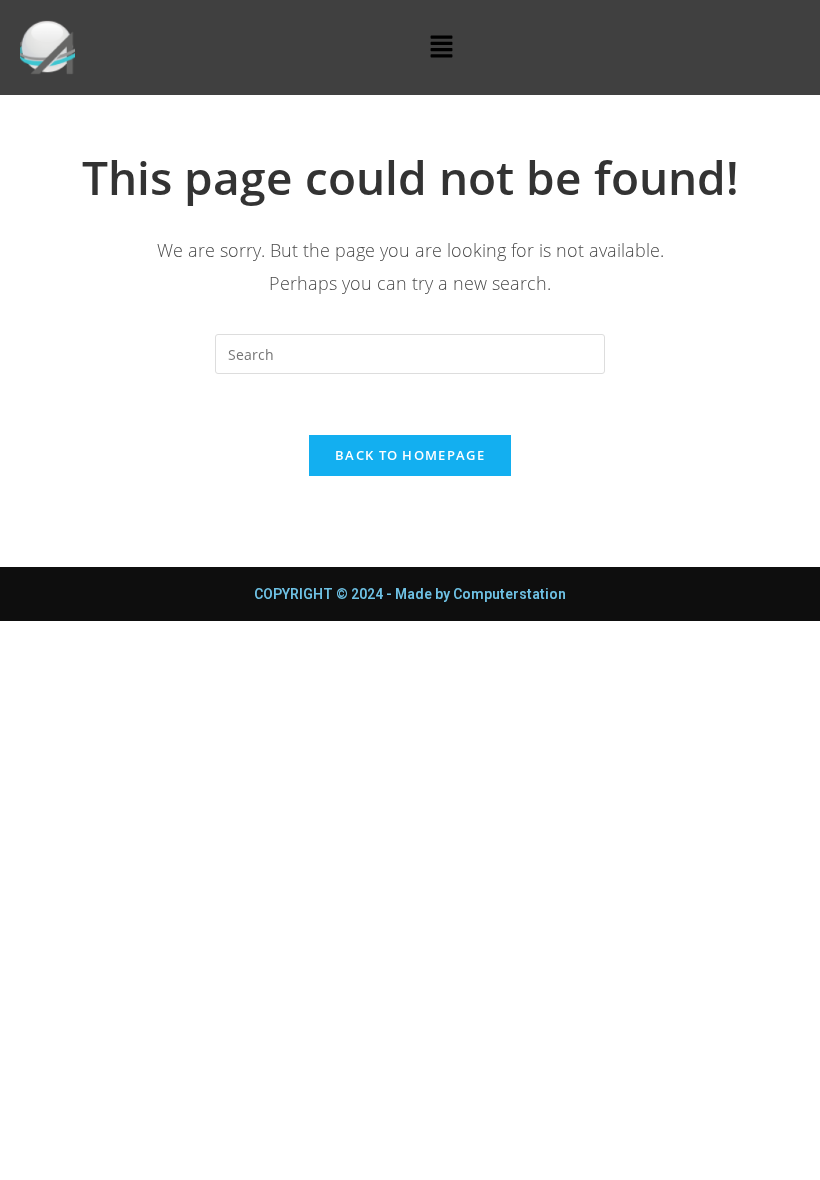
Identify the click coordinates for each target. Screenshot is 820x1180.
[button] (441, 47)
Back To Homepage (410, 455)
